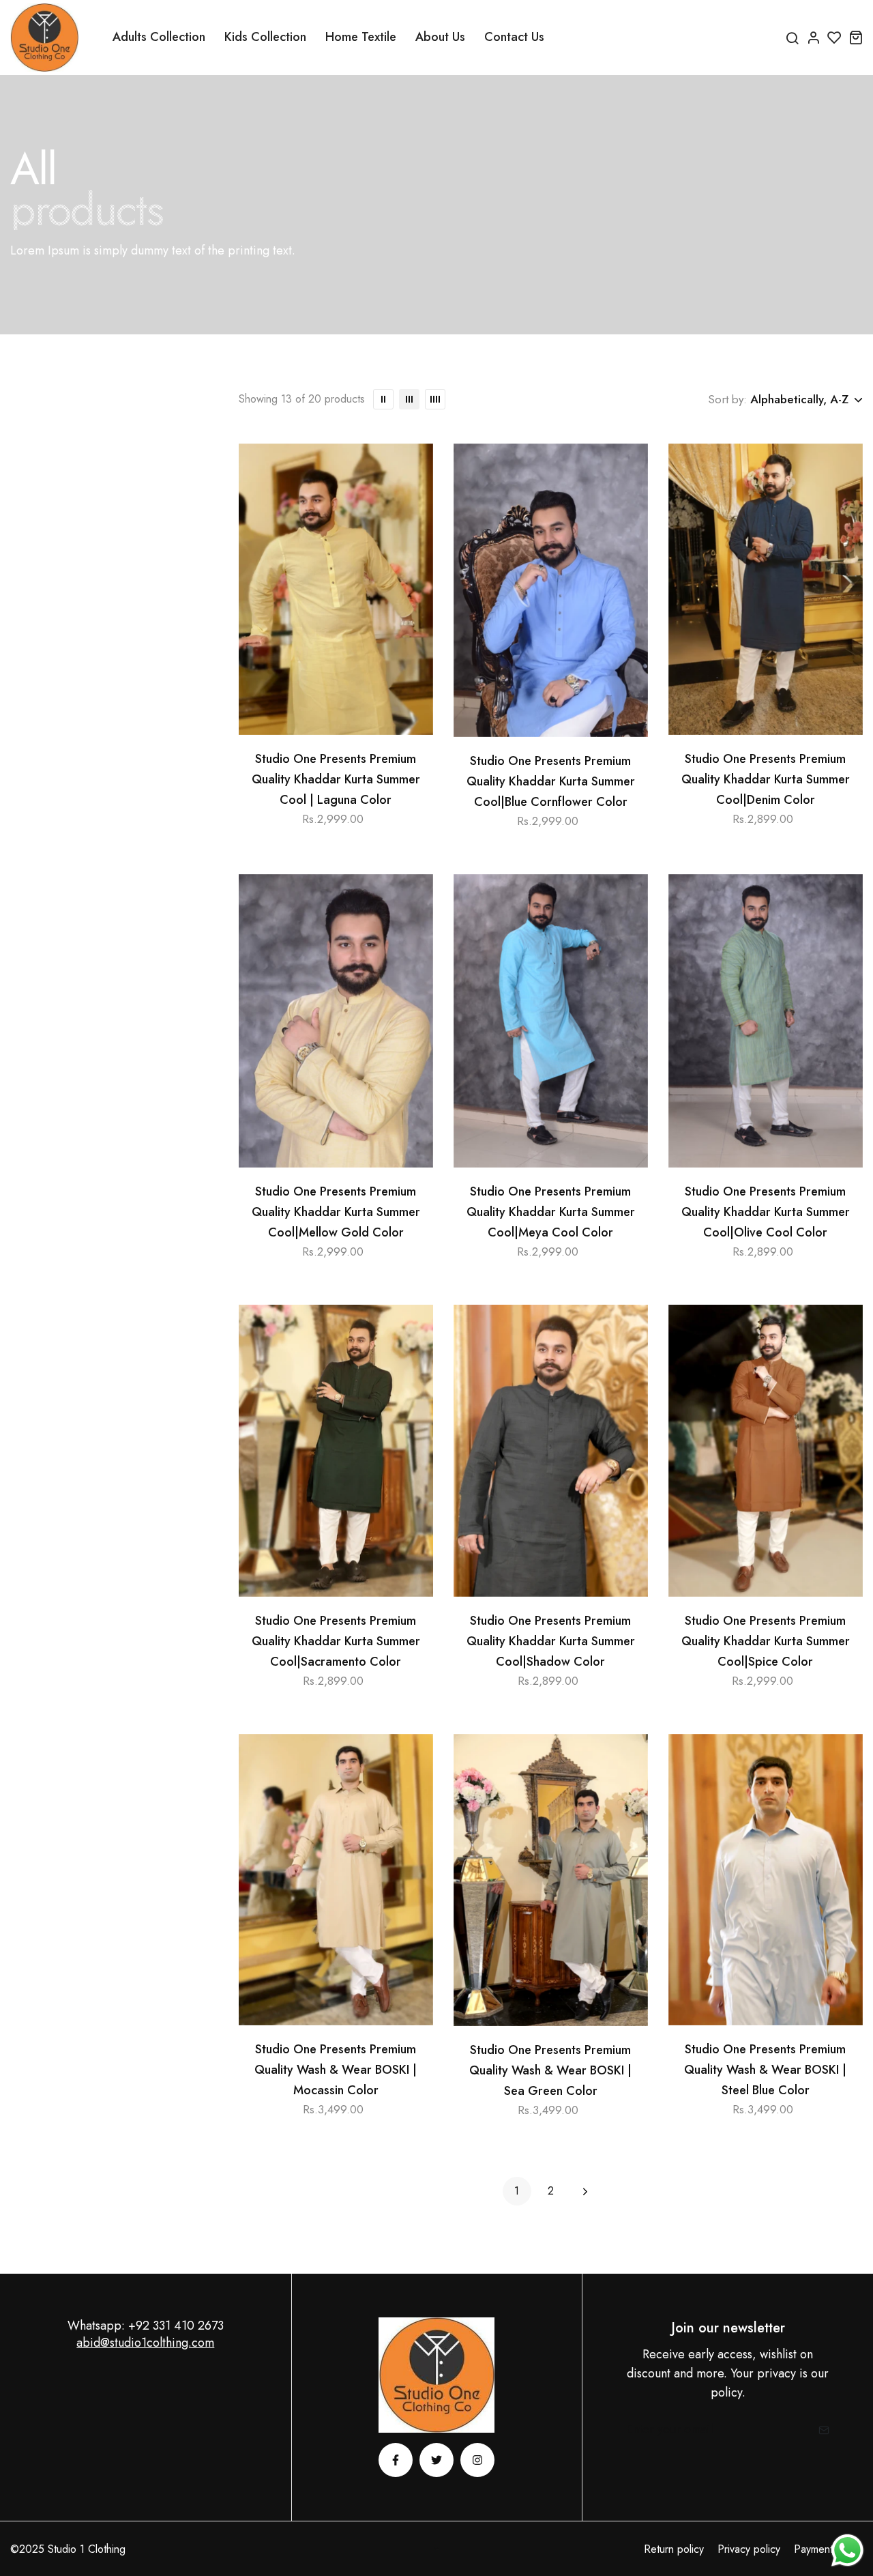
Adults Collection (159, 37)
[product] (336, 589)
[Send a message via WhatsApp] (847, 2550)
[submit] (819, 2430)
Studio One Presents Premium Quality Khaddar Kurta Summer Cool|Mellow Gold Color (336, 1212)
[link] (383, 399)
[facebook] (396, 2460)
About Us (440, 37)
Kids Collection (265, 37)
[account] (813, 37)
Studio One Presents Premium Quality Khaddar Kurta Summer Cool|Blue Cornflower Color (551, 781)
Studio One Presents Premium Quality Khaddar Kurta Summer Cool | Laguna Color (336, 779)
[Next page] (585, 2191)
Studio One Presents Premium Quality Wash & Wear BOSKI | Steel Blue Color (765, 2070)
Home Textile (361, 37)
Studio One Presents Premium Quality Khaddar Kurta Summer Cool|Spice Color (766, 1641)
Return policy (674, 2549)
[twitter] (436, 2460)
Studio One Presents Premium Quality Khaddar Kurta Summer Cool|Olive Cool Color (766, 1212)
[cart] (856, 37)
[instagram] (477, 2460)
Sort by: (727, 399)
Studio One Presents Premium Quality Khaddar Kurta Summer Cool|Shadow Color (551, 1641)
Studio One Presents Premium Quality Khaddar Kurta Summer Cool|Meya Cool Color (551, 1212)
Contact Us (514, 37)
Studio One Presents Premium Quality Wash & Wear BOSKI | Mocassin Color (336, 2070)
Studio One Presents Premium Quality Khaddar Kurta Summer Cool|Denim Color (766, 779)
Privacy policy (749, 2549)
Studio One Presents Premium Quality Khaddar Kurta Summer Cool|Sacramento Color (336, 1641)
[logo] (44, 38)
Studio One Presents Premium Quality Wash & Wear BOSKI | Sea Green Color (550, 2070)
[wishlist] (834, 37)
